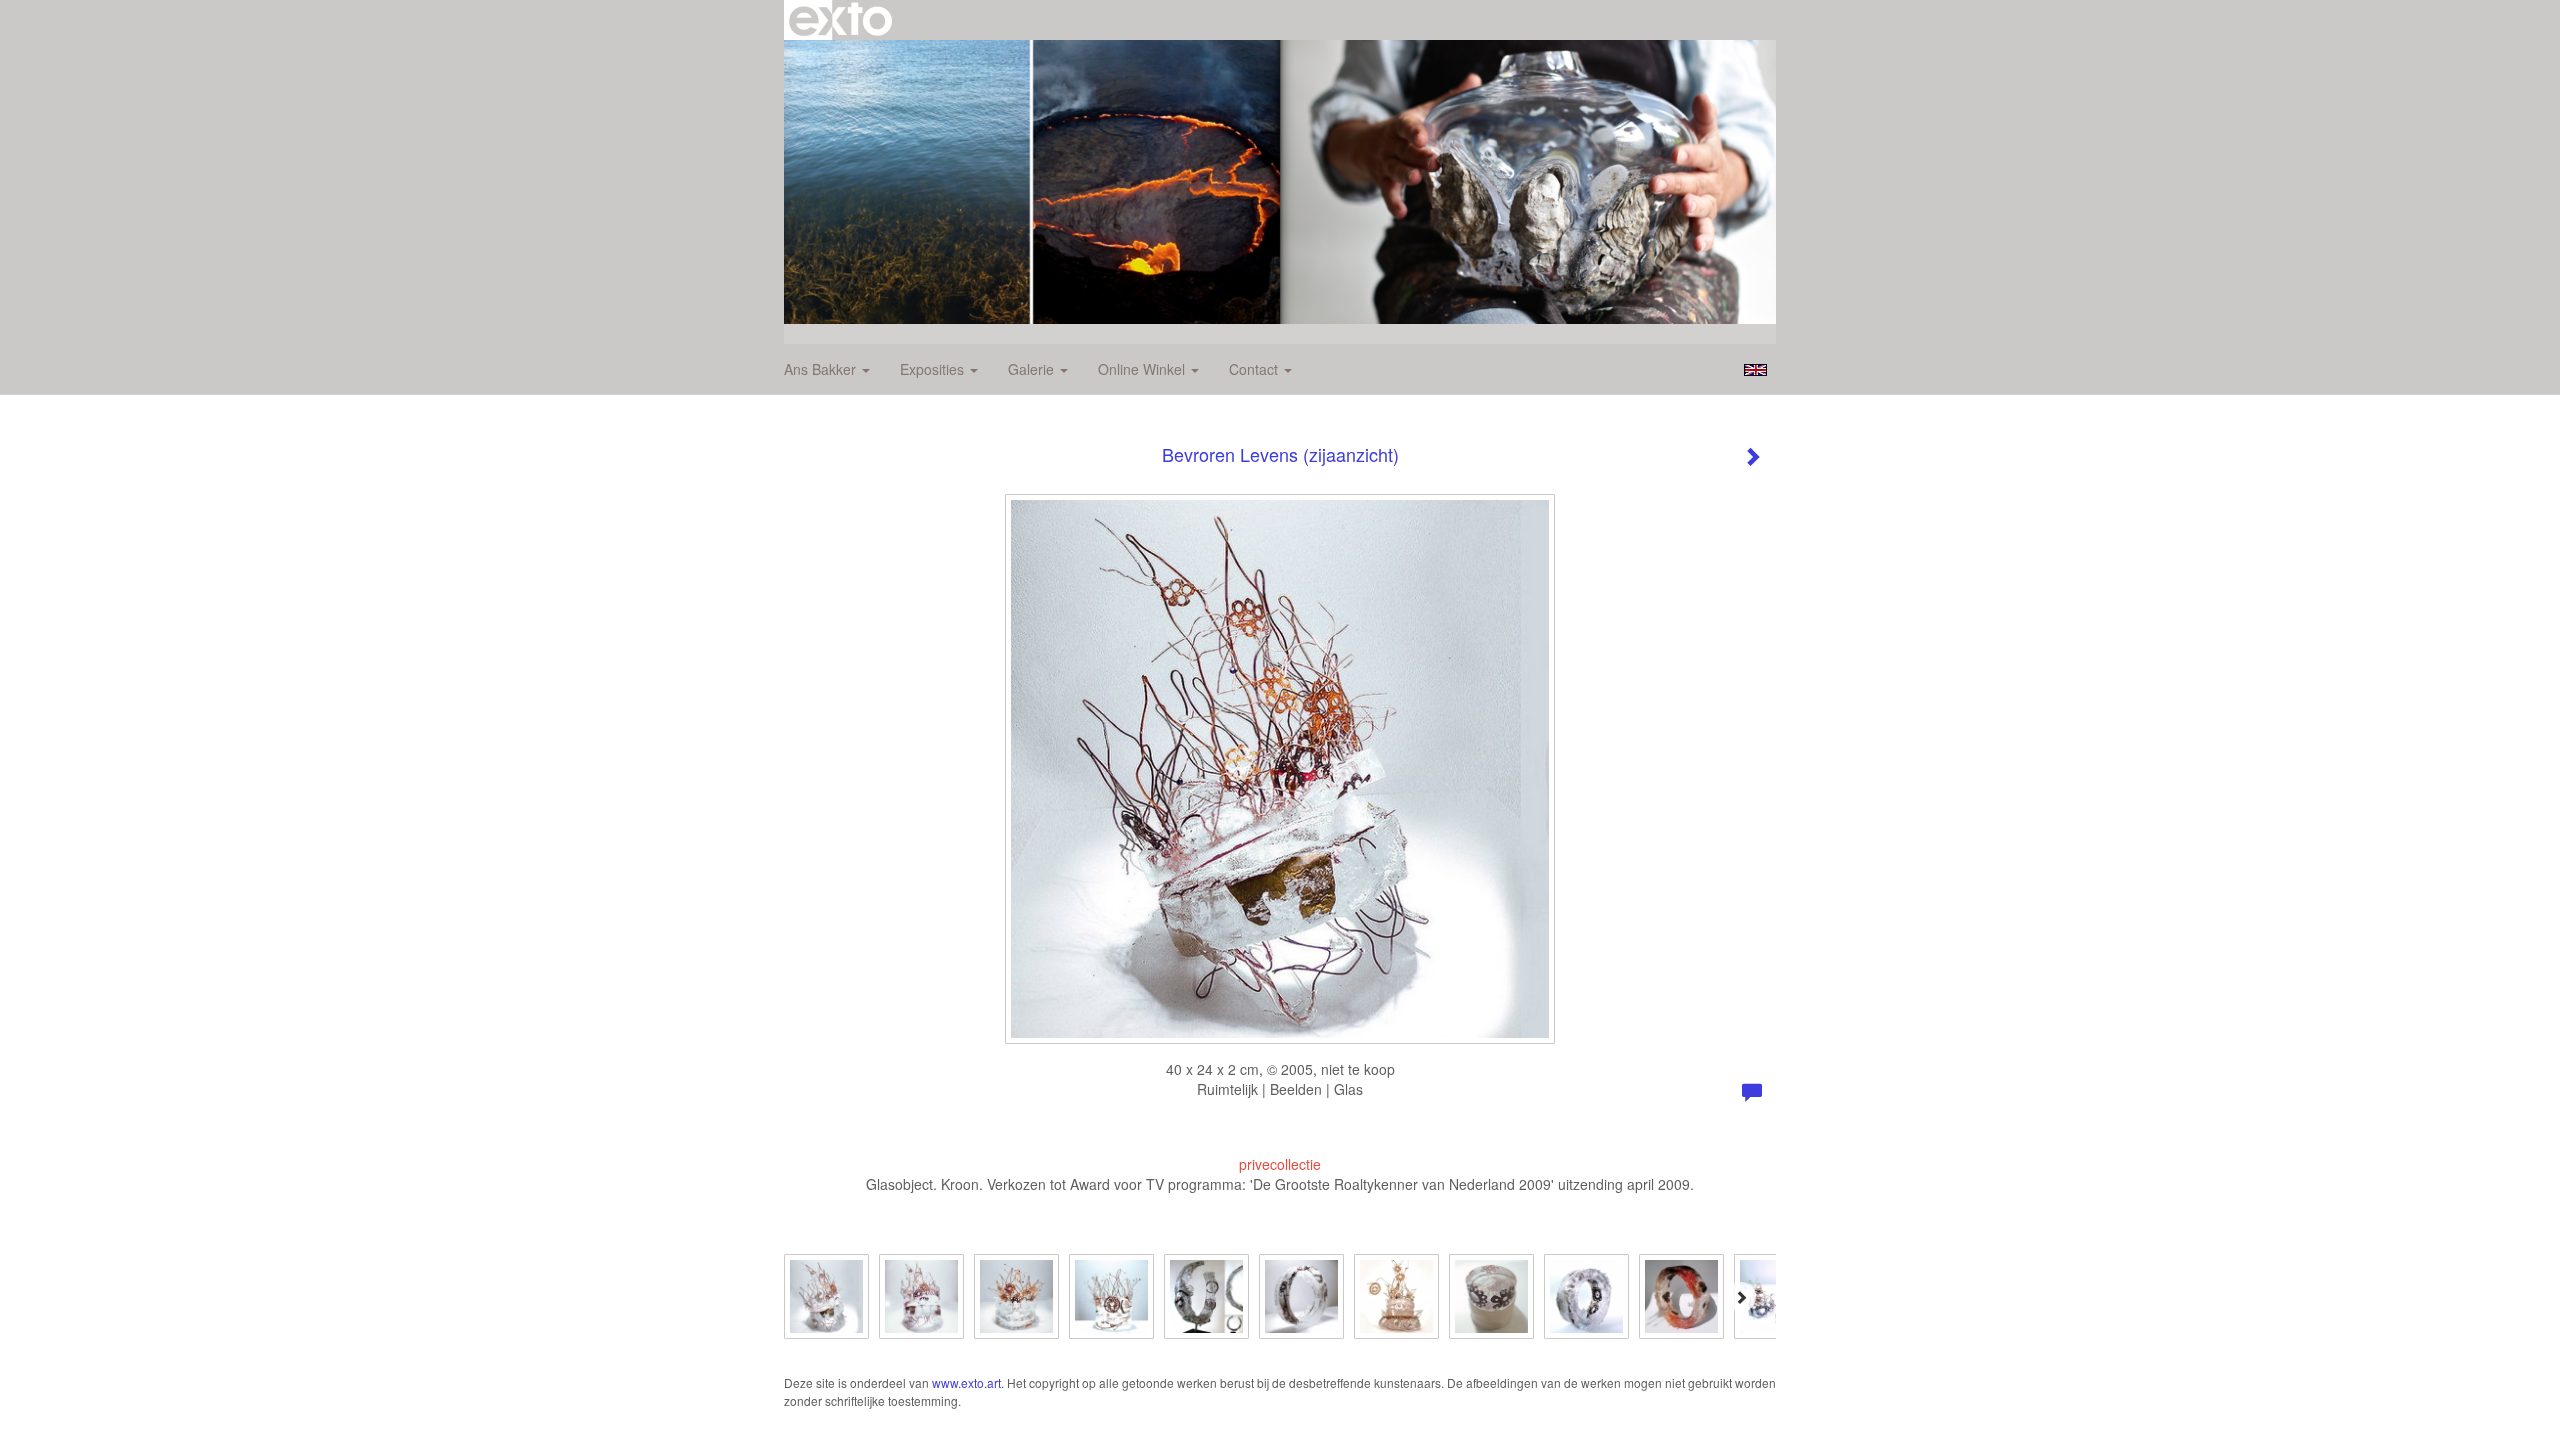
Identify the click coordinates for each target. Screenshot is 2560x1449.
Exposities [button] (934, 369)
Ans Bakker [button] (822, 369)
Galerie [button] (1033, 369)
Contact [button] (1255, 369)
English (1755, 370)
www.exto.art (966, 1382)
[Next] (1741, 1297)
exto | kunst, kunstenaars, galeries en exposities (840, 20)
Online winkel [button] (1143, 369)
